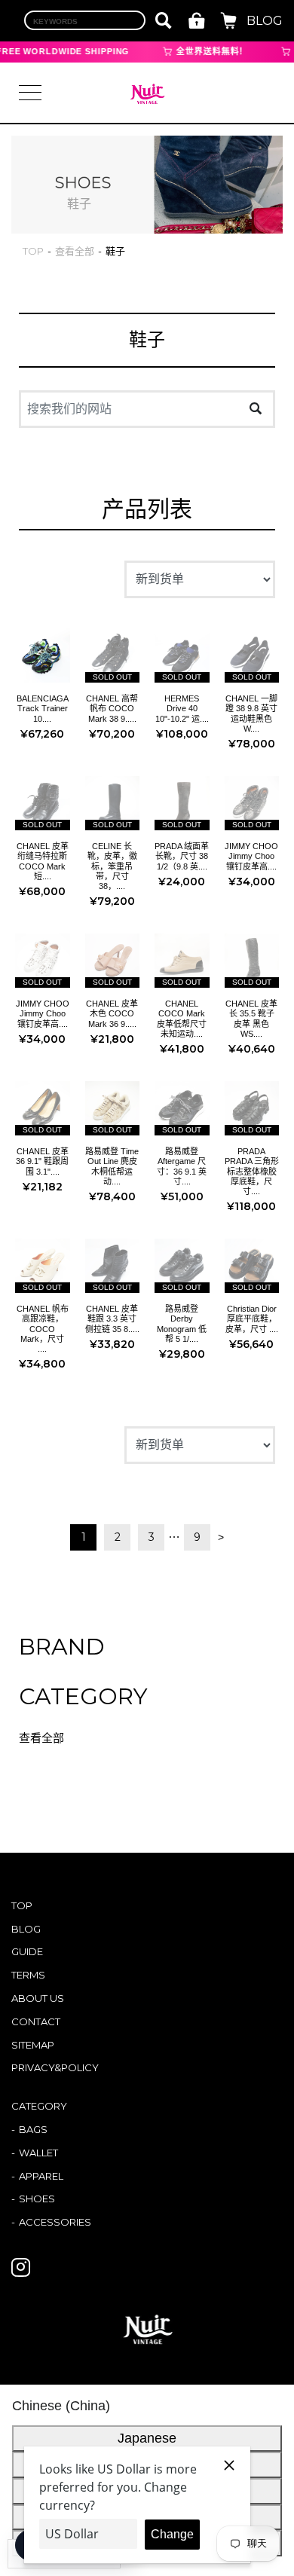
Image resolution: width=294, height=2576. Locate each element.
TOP (22, 1905)
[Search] (255, 410)
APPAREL (41, 2176)
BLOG (265, 21)
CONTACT (36, 2021)
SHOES (37, 2199)
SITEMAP (33, 2045)
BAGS (33, 2129)
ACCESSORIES (55, 2222)
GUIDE (27, 1951)
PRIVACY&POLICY (55, 2067)
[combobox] (85, 20)
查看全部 (41, 1738)
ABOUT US (38, 1998)
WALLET (38, 2153)
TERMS (28, 1975)
